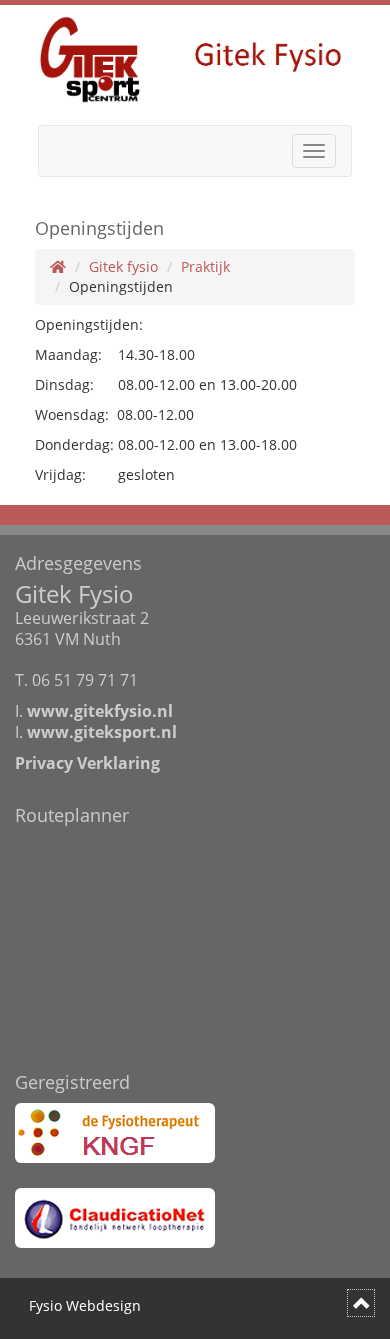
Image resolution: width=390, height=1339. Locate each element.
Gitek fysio (123, 266)
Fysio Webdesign (85, 1305)
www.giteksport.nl (102, 732)
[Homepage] (58, 266)
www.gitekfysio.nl (100, 711)
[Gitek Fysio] (195, 57)
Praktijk (205, 266)
